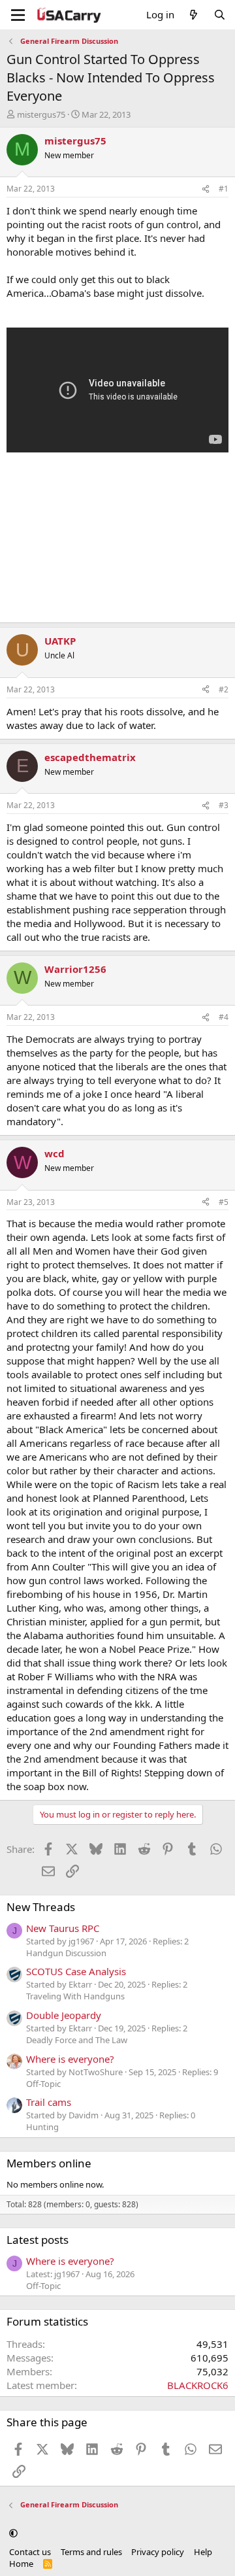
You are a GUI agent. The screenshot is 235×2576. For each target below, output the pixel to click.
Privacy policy (158, 2552)
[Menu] (18, 15)
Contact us (30, 2552)
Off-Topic (43, 2084)
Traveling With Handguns (75, 1996)
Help (203, 2552)
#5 (224, 1202)
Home (21, 2564)
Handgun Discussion (66, 1953)
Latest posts (38, 2240)
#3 (224, 805)
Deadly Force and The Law (77, 2040)
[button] (13, 2534)
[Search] (220, 15)
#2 (224, 689)
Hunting (42, 2127)
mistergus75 (41, 114)
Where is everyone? (70, 2059)
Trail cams (49, 2102)
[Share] (206, 189)
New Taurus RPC (63, 1928)
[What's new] (194, 15)
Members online (49, 2163)
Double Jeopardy (64, 2015)
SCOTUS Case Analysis (76, 1971)
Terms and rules (91, 2552)
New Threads (41, 1907)
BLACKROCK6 (198, 2385)
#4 (224, 1017)
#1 (224, 189)
